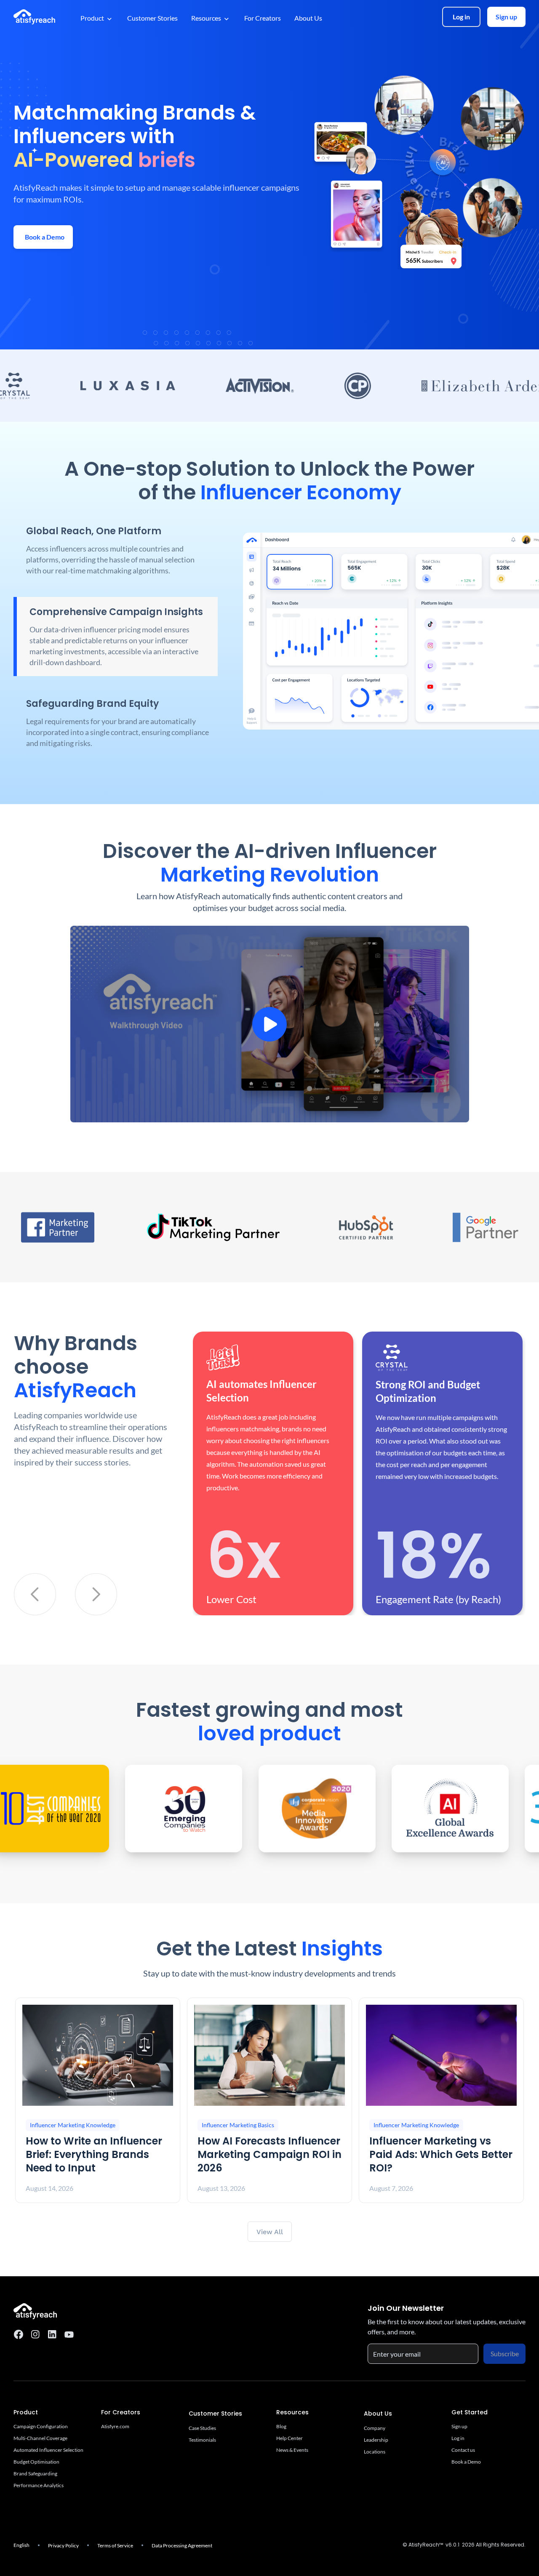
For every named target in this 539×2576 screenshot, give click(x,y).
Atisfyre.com (115, 2426)
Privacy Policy (63, 2545)
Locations (375, 2452)
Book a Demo (466, 2462)
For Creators (263, 18)
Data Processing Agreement (182, 2545)
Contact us (463, 2450)
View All (270, 2232)
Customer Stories (152, 18)
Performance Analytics (39, 2485)
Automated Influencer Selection (48, 2450)
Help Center (290, 2438)
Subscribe (505, 2354)
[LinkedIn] (52, 2334)
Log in (461, 17)
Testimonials (202, 2440)
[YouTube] (69, 2334)
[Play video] (270, 1024)
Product (92, 18)
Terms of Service (115, 2545)
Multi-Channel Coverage (40, 2438)
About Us (308, 18)
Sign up (506, 17)
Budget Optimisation (36, 2462)
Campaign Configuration (41, 2426)
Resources (206, 18)
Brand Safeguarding (35, 2473)
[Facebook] (19, 2334)
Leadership (376, 2440)
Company (375, 2428)
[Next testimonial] (96, 1594)
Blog (281, 2426)
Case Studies (202, 2428)
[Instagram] (35, 2334)
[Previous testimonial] (35, 1594)
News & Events (292, 2450)
